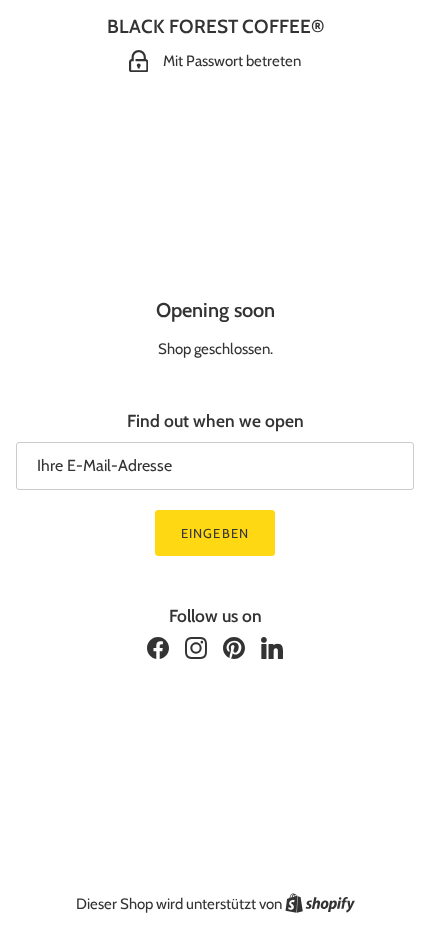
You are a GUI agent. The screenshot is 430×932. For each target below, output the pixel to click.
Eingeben (214, 533)
